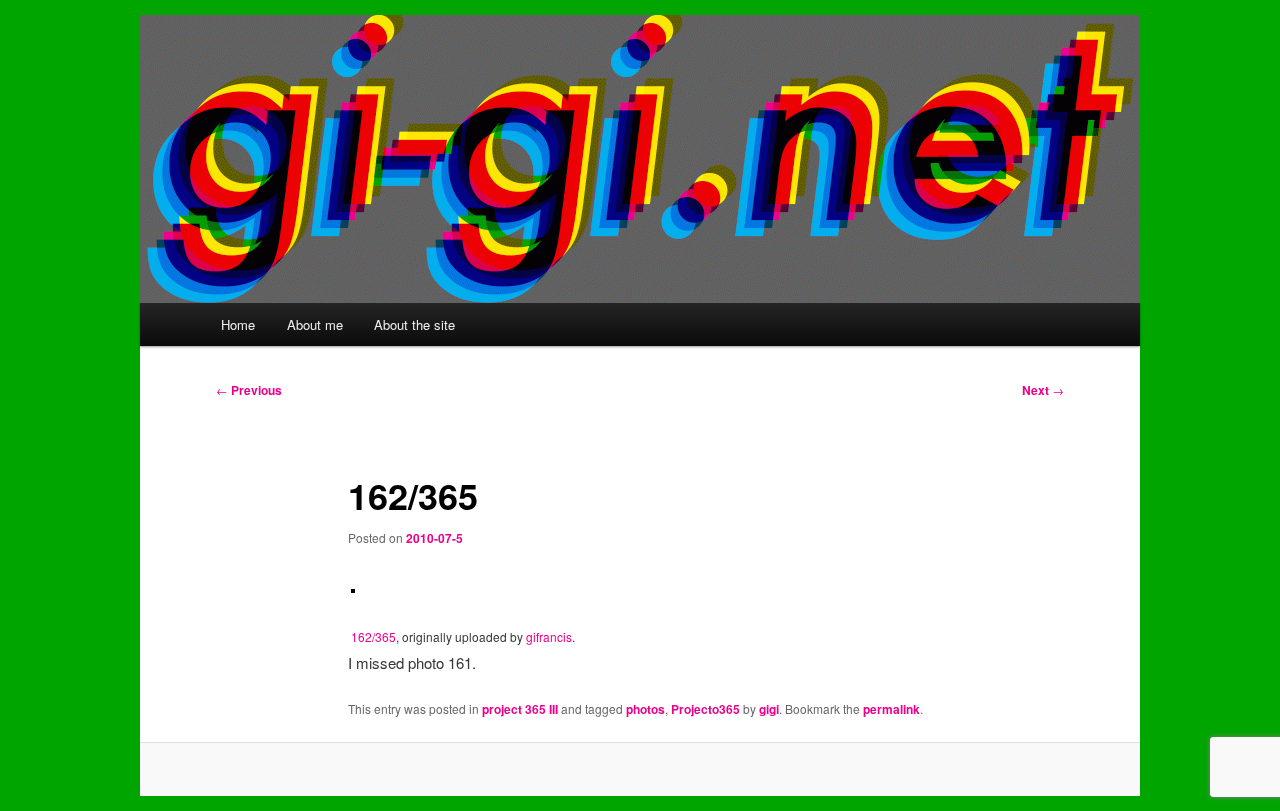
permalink (891, 709)
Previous (249, 390)
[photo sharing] (353, 586)
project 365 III (520, 709)
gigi (769, 709)
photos (645, 709)
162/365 (373, 636)
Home (238, 324)
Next (1043, 390)
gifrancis (549, 636)
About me (315, 324)
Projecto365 (705, 709)
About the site (414, 324)
